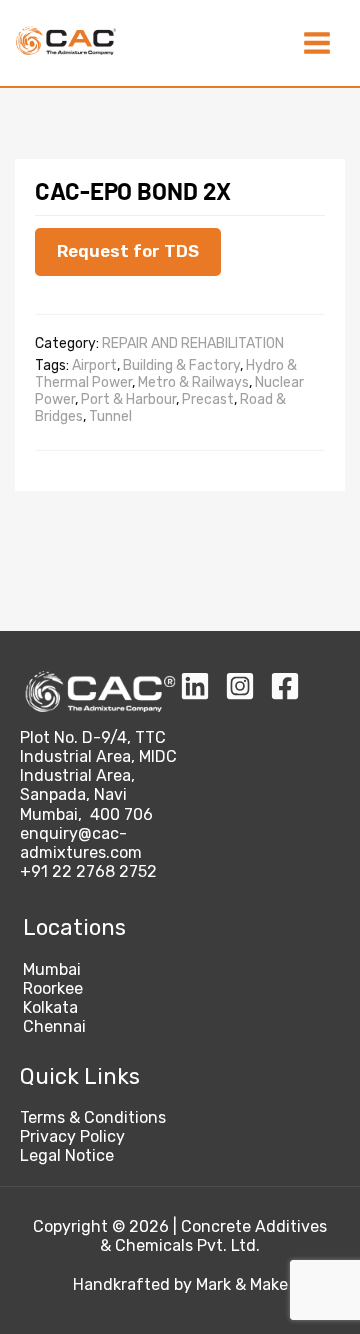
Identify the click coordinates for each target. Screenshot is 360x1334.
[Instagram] (240, 686)
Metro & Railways (193, 382)
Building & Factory (181, 365)
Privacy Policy (72, 1136)
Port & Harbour (128, 399)
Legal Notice (67, 1155)
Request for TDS (128, 251)
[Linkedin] (195, 686)
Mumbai (52, 969)
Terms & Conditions (93, 1117)
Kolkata (50, 1007)
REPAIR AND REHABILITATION (193, 343)
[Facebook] (285, 686)
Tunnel (110, 416)
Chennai (54, 1026)
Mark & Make (242, 1284)
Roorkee (53, 988)
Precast (208, 399)
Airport (94, 365)
